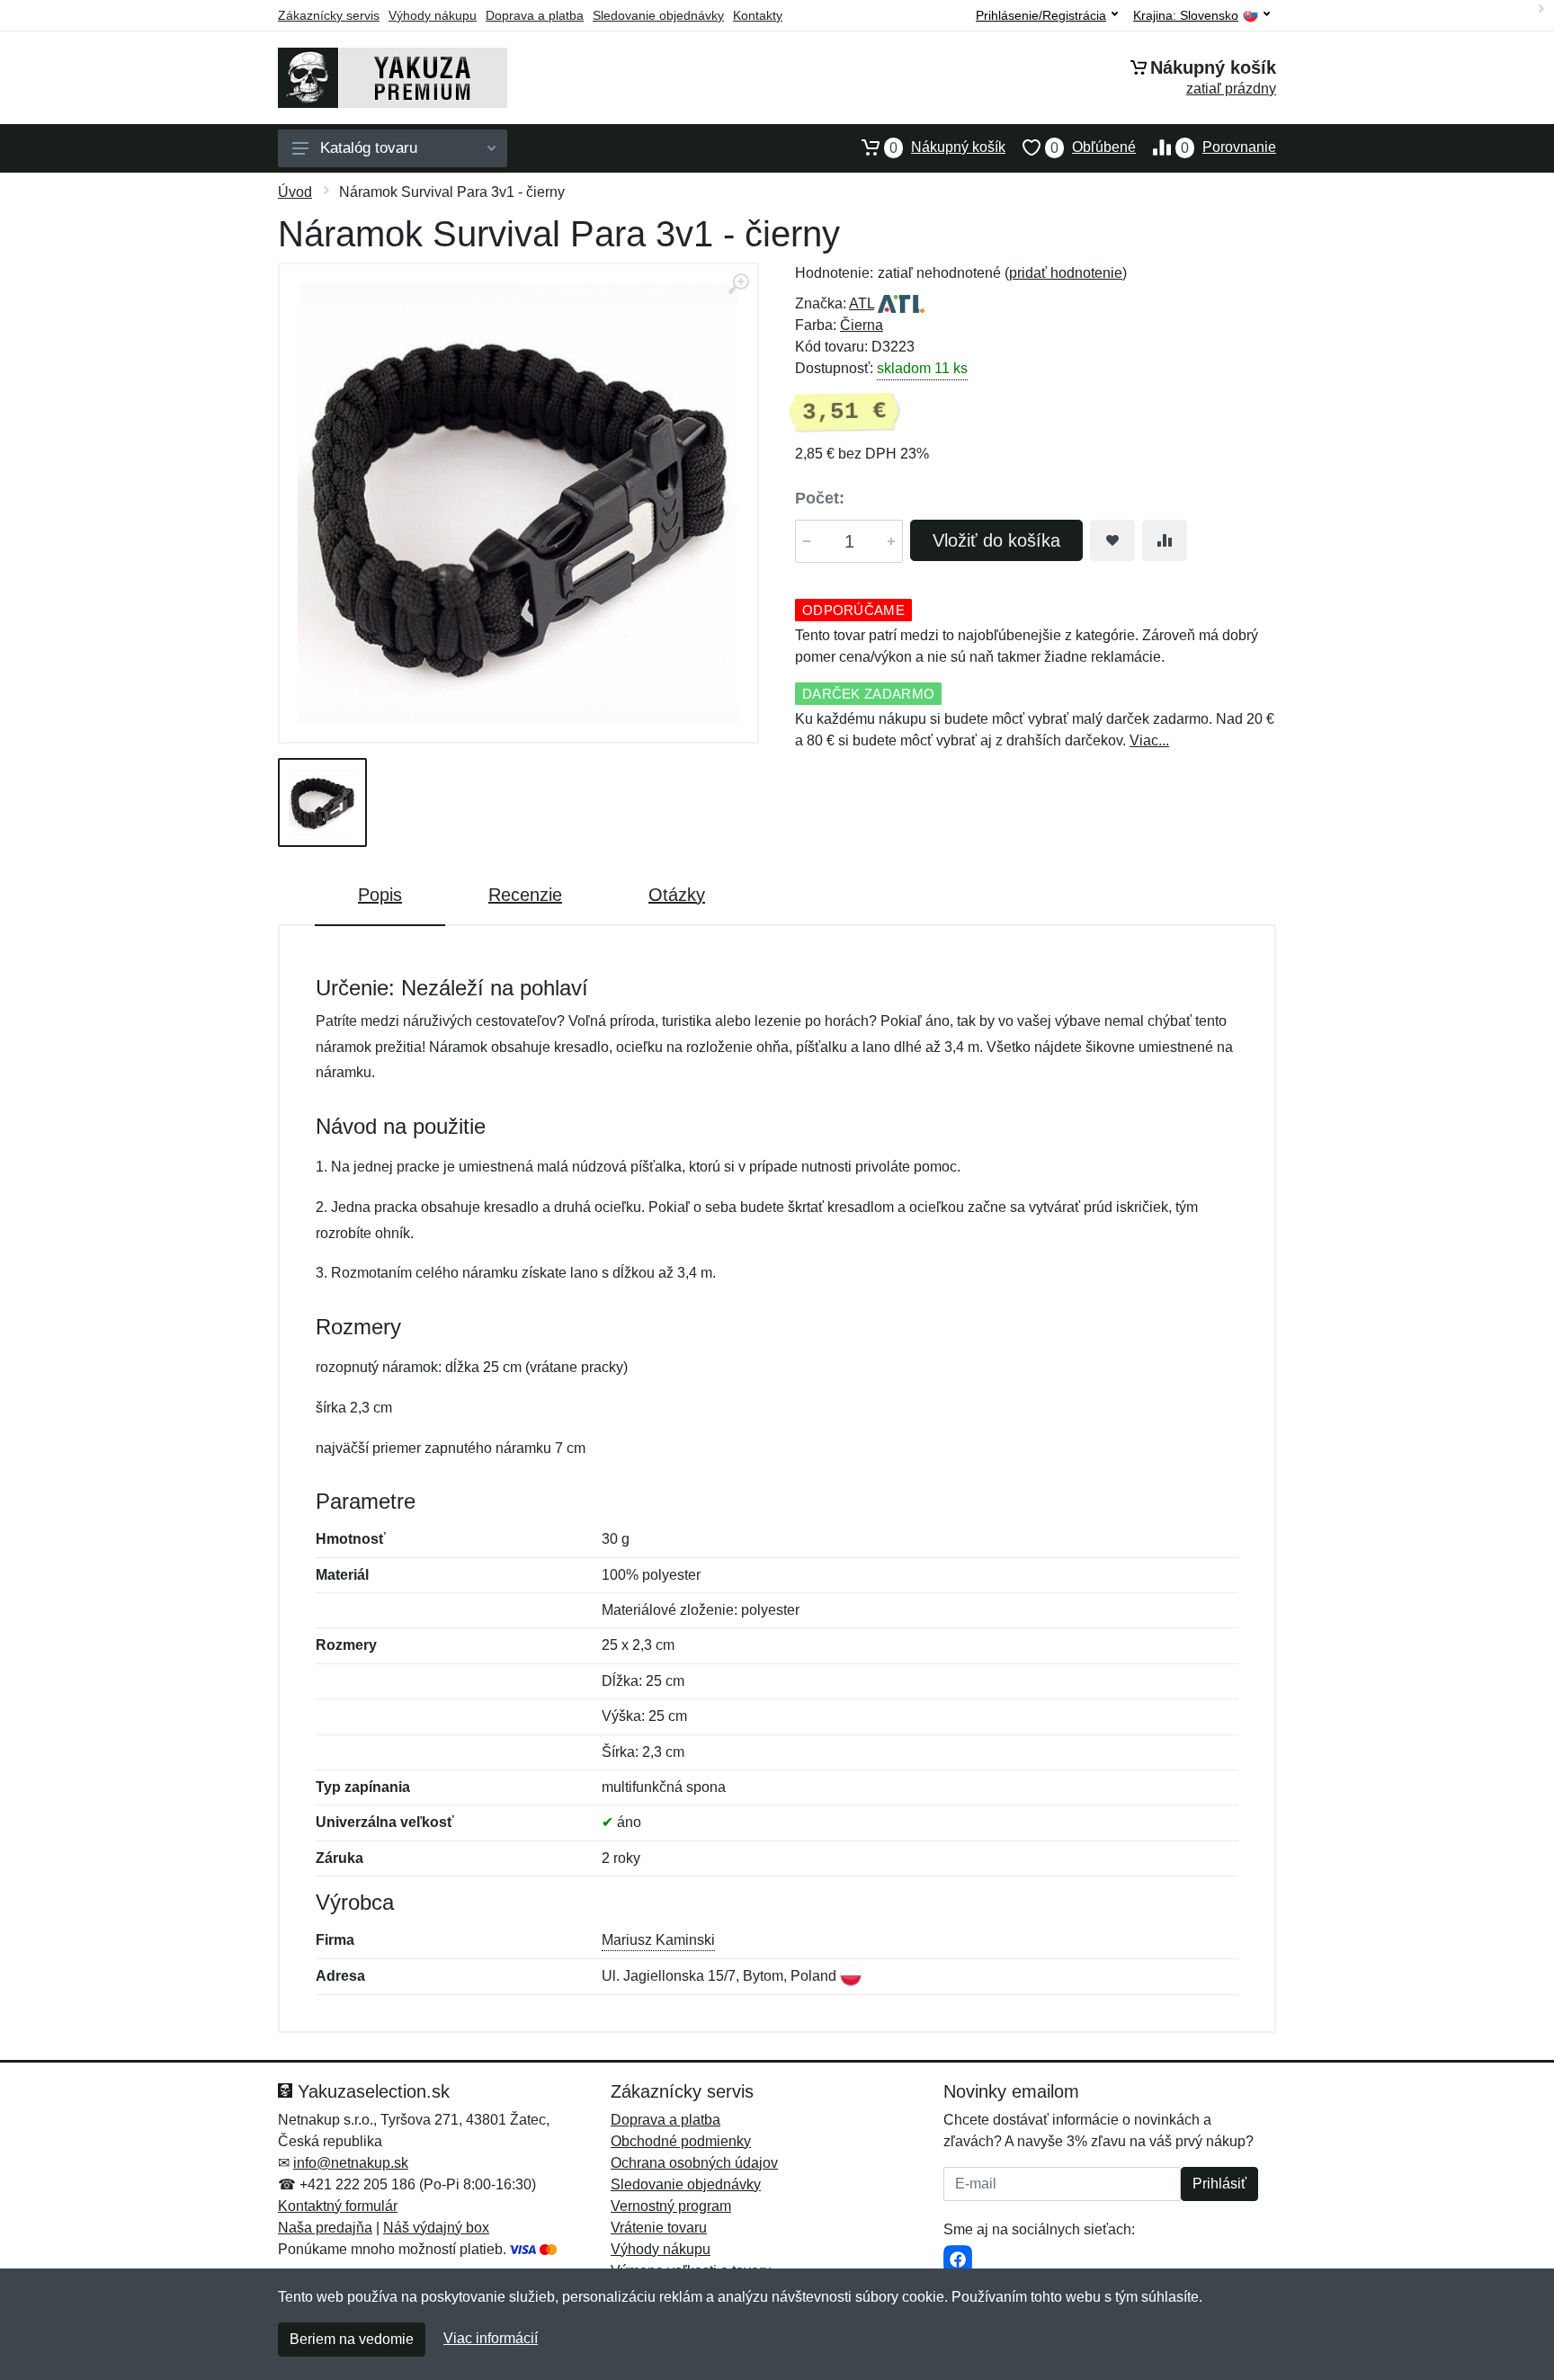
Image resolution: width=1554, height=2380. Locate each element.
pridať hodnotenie (1066, 273)
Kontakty (758, 15)
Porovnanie (1228, 147)
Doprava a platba (535, 15)
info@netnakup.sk (351, 2163)
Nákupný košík (947, 147)
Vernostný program (671, 2206)
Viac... (1149, 740)
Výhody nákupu (433, 15)
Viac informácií (491, 2338)
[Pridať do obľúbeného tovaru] (1112, 540)
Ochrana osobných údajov (694, 2163)
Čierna (862, 325)
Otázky (677, 895)
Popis (380, 895)
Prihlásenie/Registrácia (1041, 15)
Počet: (820, 498)
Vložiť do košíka (996, 540)
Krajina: (1186, 16)
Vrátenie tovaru (659, 2228)
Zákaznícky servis (329, 15)
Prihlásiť (1219, 2184)
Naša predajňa (325, 2228)
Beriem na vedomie (352, 2339)
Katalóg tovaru (369, 148)
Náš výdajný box (436, 2228)
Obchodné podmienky (681, 2141)
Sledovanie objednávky (658, 15)
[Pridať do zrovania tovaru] (1165, 540)
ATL (862, 303)
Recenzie (525, 895)
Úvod (295, 192)
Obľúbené (1093, 147)
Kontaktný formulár (338, 2206)
